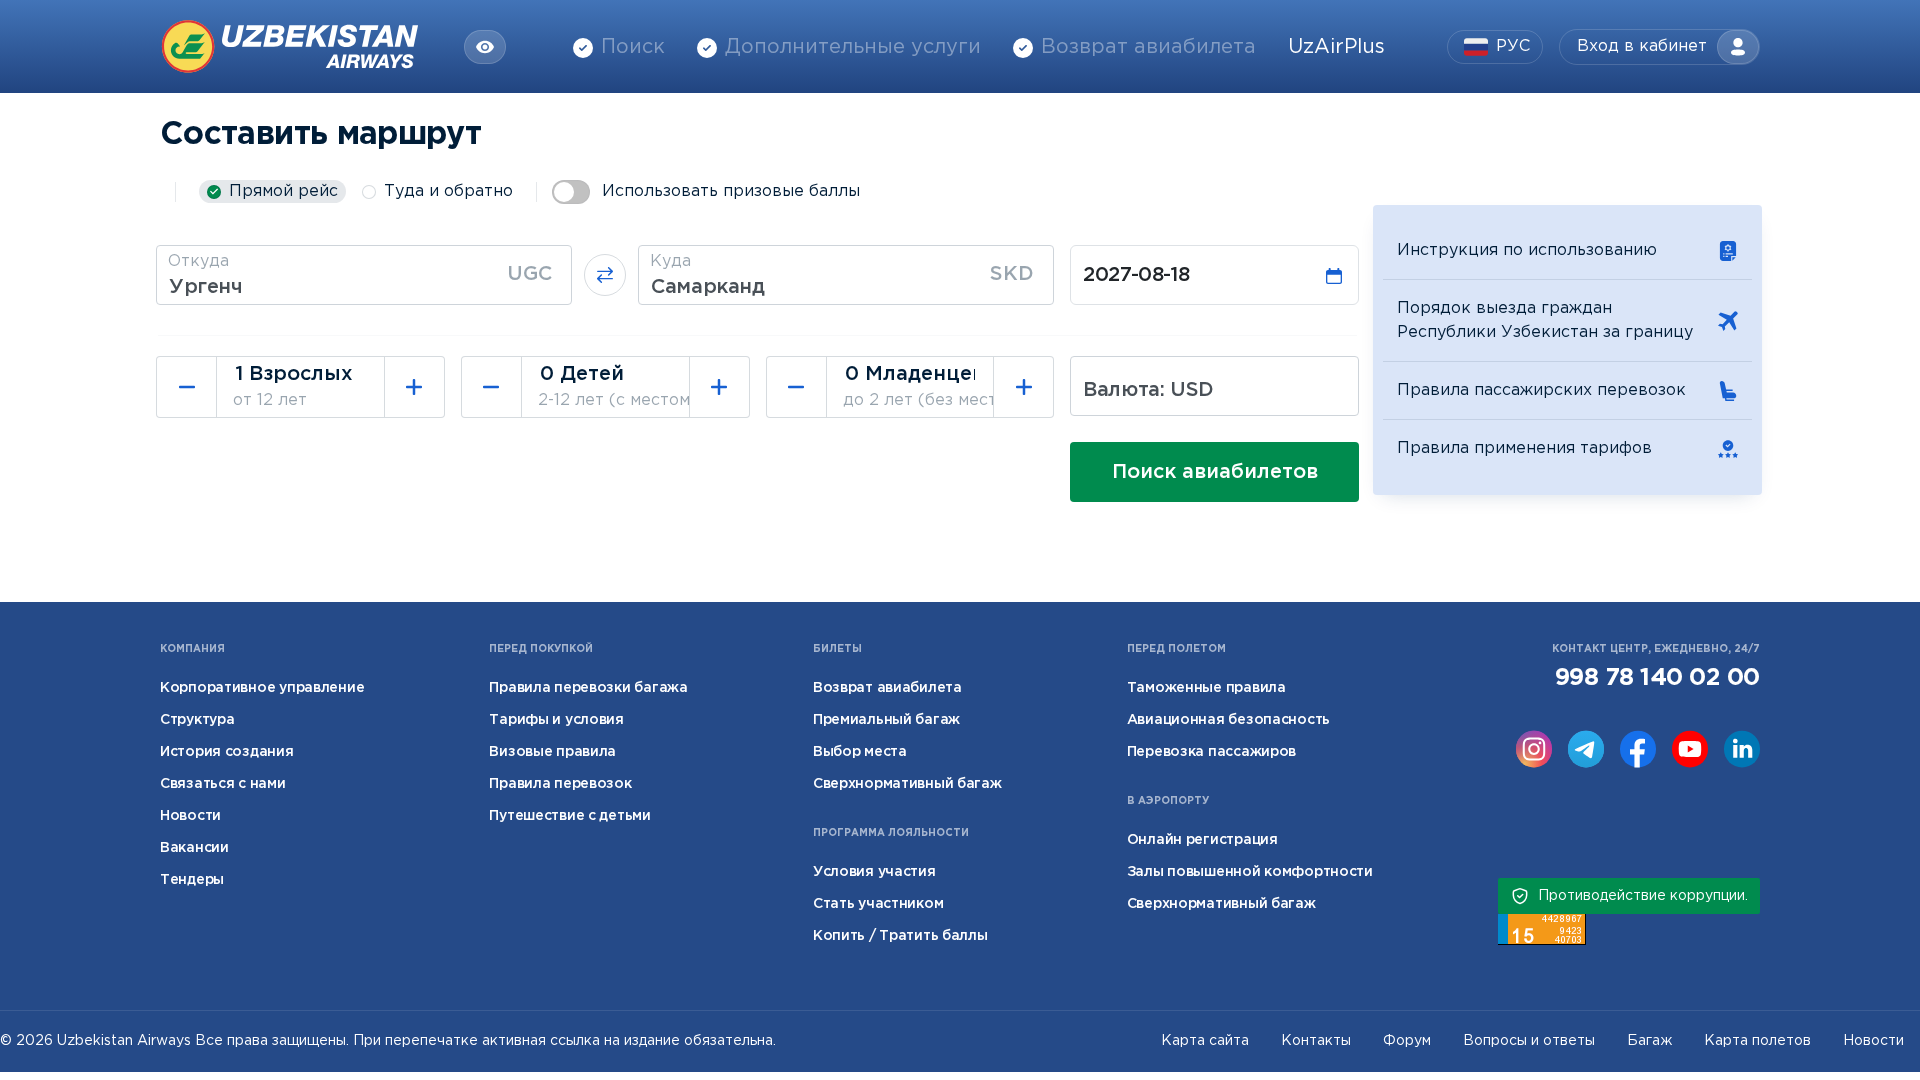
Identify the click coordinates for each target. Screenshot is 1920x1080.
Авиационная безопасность (1228, 720)
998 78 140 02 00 (1657, 678)
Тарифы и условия (556, 720)
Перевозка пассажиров (1211, 752)
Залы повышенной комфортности (1250, 872)
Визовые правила (552, 752)
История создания (227, 752)
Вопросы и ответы (1529, 1041)
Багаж (1649, 1041)
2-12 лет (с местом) (617, 400)
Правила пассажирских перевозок (1541, 390)
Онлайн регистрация (1202, 840)
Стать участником (878, 904)
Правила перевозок (560, 784)
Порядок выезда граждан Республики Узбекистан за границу (1545, 320)
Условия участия (874, 872)
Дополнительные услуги (853, 47)
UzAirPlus (1336, 47)
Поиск (633, 47)
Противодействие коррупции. (1643, 896)
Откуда (198, 261)
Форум (1407, 1041)
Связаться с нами (223, 784)
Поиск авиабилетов (1215, 472)
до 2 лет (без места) (928, 400)
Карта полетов (1757, 1041)
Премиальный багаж (886, 720)
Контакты (1316, 1041)
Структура (197, 720)
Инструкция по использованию (1527, 250)
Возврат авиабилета (1148, 47)
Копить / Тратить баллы (900, 936)
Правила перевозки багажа (588, 688)
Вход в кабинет (1642, 46)
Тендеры (192, 880)
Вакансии (194, 848)
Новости (190, 816)
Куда (670, 261)
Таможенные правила (1206, 688)
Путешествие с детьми (569, 816)
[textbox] (364, 287)
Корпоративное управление (262, 688)
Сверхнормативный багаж (907, 784)
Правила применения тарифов (1524, 448)
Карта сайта (1205, 1041)
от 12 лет (270, 400)
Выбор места (860, 752)
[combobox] (364, 275)
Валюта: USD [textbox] (1148, 390)
